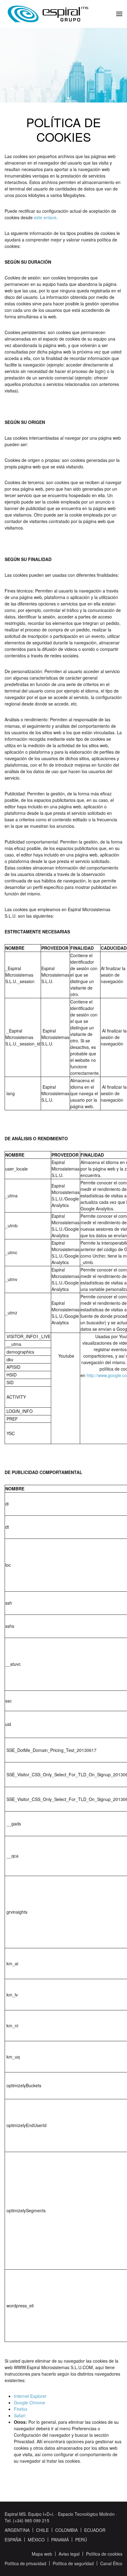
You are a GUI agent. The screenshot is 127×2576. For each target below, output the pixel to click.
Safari (20, 2415)
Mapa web (42, 2554)
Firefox (21, 2409)
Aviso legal (69, 2554)
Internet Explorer (30, 2396)
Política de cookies (104, 2554)
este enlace (45, 217)
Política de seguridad (73, 2563)
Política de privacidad (25, 2563)
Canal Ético (111, 2563)
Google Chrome (29, 2402)
